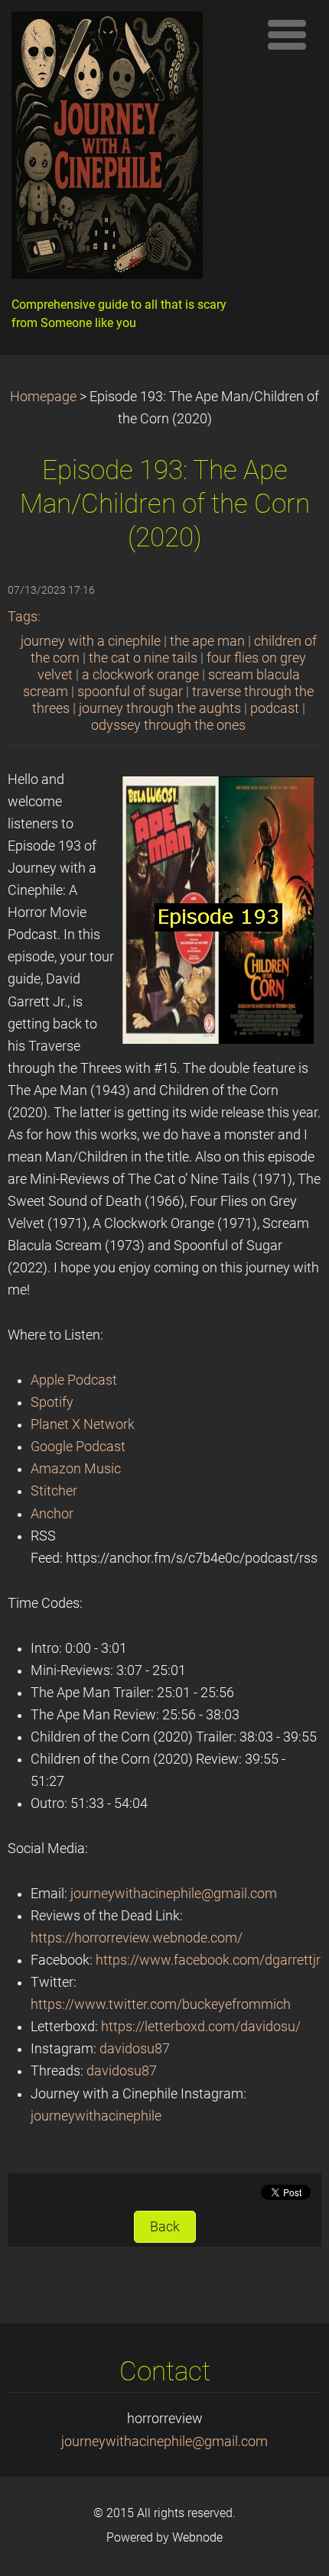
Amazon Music (76, 1469)
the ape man (207, 641)
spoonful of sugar (130, 692)
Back (165, 2227)
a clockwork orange (140, 675)
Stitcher (54, 1491)
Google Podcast (78, 1447)
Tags (23, 617)
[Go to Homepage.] (130, 149)
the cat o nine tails (143, 658)
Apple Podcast (74, 1380)
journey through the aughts (160, 708)
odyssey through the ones (168, 725)
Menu (287, 34)
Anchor (52, 1514)
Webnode (197, 2537)
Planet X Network (83, 1424)
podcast (275, 708)
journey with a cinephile (91, 641)
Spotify (52, 1402)
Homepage (43, 397)
